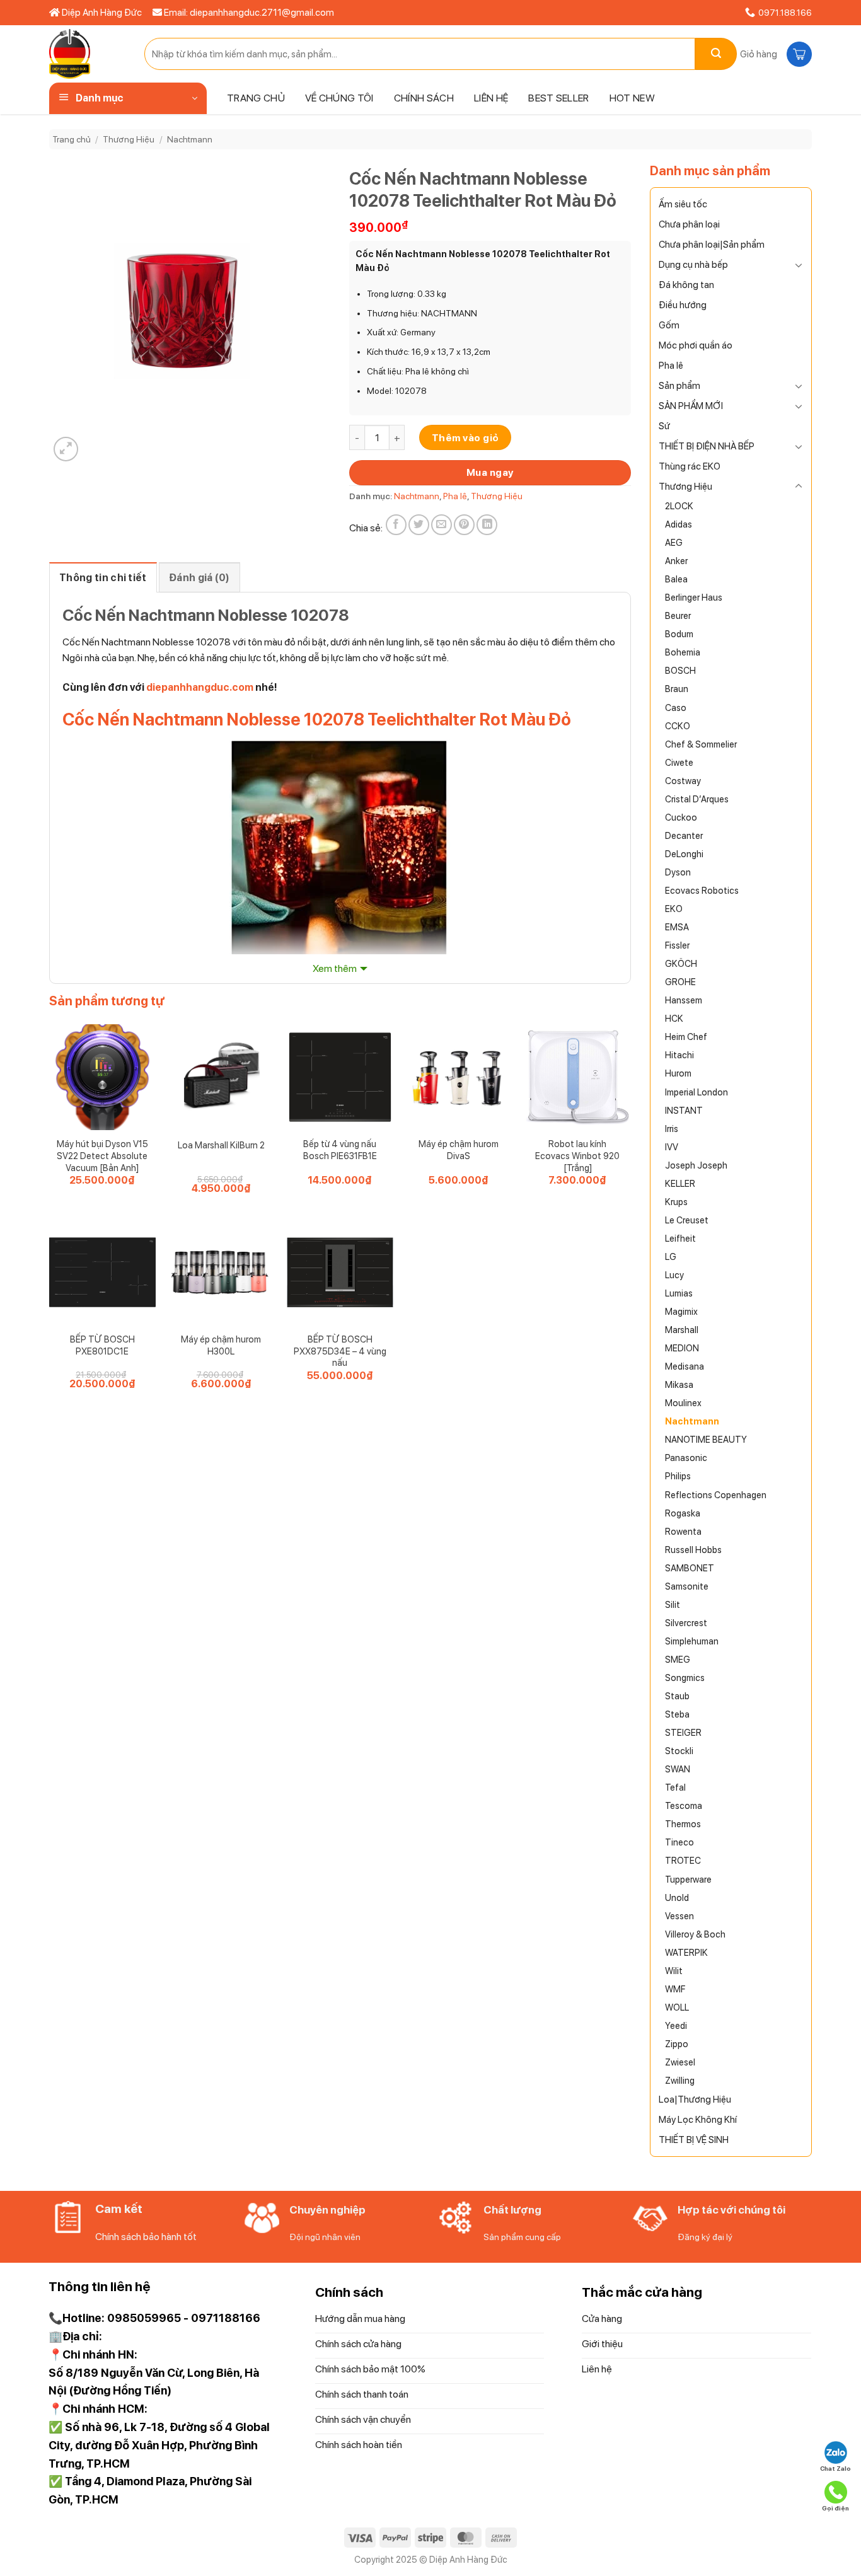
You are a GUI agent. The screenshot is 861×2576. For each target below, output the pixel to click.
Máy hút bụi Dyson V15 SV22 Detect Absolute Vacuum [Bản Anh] (102, 1155)
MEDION (682, 1348)
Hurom (678, 1073)
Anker (676, 561)
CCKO (678, 726)
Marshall (682, 1330)
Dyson (678, 872)
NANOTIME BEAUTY (706, 1439)
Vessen (679, 1916)
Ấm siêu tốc (683, 204)
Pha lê (671, 366)
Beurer (678, 615)
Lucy (674, 1275)
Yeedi (676, 2025)
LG (671, 1256)
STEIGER (683, 1732)
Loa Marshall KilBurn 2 (221, 1145)
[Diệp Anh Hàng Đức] (87, 54)
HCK (674, 1018)
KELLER (680, 1183)
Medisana (685, 1366)
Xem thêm (335, 968)
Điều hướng (683, 305)
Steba (677, 1714)
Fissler (677, 945)
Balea (676, 579)
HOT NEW (632, 98)
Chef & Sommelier (701, 744)
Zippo (677, 2044)
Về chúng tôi (339, 98)
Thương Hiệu (129, 139)
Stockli (679, 1751)
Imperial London (696, 1092)
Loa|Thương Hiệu (695, 2099)
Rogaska (683, 1513)
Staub (677, 1696)
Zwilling (680, 2080)
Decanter (684, 835)
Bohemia (683, 652)
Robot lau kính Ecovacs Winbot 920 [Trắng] (577, 1155)
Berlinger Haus (694, 597)
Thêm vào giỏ (465, 438)
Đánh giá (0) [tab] (199, 578)
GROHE (680, 982)
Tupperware (688, 1879)
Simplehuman (692, 1641)
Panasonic (686, 1458)
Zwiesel (680, 2062)
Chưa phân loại (689, 224)
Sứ (664, 426)
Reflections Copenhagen (716, 1495)
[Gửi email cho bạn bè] (442, 525)
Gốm (669, 325)
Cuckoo (681, 817)
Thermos (683, 1824)
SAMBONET (690, 1568)
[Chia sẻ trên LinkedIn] (487, 525)
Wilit (674, 1971)
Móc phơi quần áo (696, 345)
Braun (677, 689)
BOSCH (680, 670)
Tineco (679, 1842)
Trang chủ (256, 98)
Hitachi (679, 1055)
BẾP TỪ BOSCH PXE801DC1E (102, 1345)
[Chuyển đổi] (799, 265)
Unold (677, 1897)
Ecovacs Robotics (702, 890)
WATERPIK (686, 1952)
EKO (674, 909)
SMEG (678, 1659)
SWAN (678, 1769)
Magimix (681, 1311)
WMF (675, 1989)
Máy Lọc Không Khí (698, 2120)
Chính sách (424, 98)
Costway (683, 781)
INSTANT (684, 1110)
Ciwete (679, 762)
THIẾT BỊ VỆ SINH (694, 2140)
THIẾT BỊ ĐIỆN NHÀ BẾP (707, 446)
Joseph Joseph (696, 1165)
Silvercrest (686, 1623)
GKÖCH (681, 963)
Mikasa (679, 1384)
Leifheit (680, 1238)
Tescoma (684, 1805)
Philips (678, 1476)
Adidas (679, 524)
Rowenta (683, 1531)
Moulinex (683, 1403)
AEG (674, 542)
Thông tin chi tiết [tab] (103, 578)
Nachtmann (190, 139)
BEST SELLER (559, 98)
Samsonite (687, 1586)
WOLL (677, 2007)
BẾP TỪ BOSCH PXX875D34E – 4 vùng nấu (340, 1351)
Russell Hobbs (693, 1550)
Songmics (685, 1678)
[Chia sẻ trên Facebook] (396, 525)
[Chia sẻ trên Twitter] (419, 525)
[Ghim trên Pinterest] (464, 525)
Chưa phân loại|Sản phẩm (712, 245)
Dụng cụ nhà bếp (693, 265)
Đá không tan (686, 285)
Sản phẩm (679, 386)
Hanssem (684, 1000)
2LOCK (679, 506)
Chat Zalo (835, 2468)
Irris (672, 1129)
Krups (676, 1202)
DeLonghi (684, 854)
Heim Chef (686, 1037)
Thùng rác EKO (690, 466)
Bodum (679, 634)
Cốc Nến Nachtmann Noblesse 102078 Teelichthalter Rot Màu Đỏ (317, 719)
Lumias (679, 1293)
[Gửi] (716, 54)
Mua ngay (490, 472)
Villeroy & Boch (695, 1934)
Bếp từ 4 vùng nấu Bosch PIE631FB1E (340, 1150)
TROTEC (683, 1860)
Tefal (675, 1787)
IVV (672, 1147)
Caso (676, 708)
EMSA (677, 927)
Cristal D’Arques (697, 799)
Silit (673, 1604)
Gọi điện (835, 2508)
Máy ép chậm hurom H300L (221, 1345)
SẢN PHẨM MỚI (691, 406)
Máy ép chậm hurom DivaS (459, 1150)
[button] (774, 54)
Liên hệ (491, 98)
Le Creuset (687, 1220)
